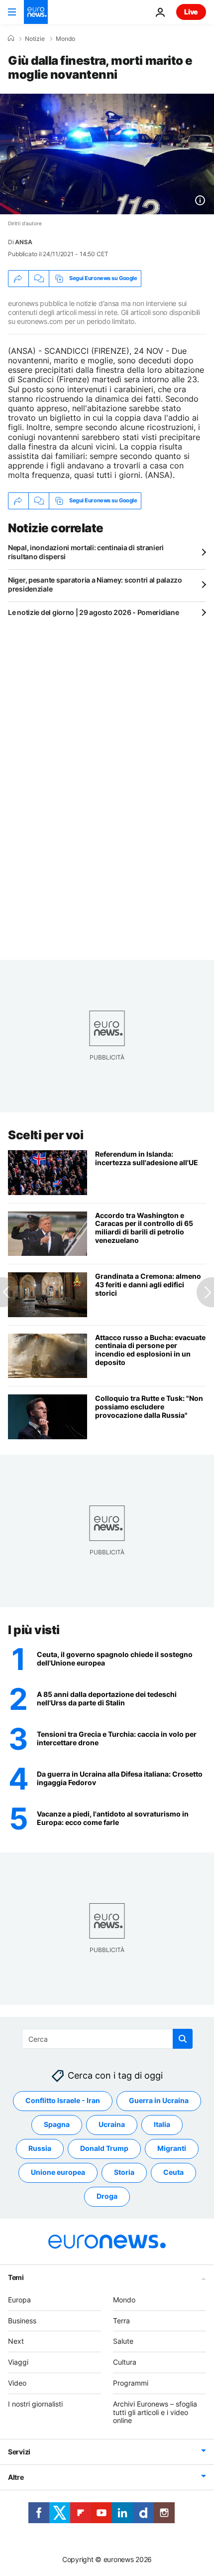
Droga (107, 2197)
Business (22, 2321)
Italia (162, 2125)
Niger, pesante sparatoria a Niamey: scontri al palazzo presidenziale (95, 584)
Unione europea (58, 2173)
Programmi (131, 2383)
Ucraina (112, 2125)
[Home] (11, 38)
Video (17, 2383)
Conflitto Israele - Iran (63, 2101)
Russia (40, 2149)
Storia (124, 2173)
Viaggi (18, 2362)
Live (191, 12)
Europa (19, 2300)
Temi (16, 2277)
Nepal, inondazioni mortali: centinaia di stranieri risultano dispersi (86, 552)
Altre (16, 2477)
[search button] (183, 2039)
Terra (121, 2321)
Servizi (19, 2452)
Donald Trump (104, 2149)
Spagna (57, 2125)
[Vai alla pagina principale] (36, 12)
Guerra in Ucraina (159, 2101)
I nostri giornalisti (35, 2404)
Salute (123, 2342)
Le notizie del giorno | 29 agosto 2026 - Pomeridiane (93, 612)
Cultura (125, 2362)
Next (16, 2342)
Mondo (65, 39)
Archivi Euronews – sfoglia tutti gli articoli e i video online (155, 2412)
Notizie (35, 39)
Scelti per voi (46, 1135)
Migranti (172, 2149)
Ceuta (173, 2173)
